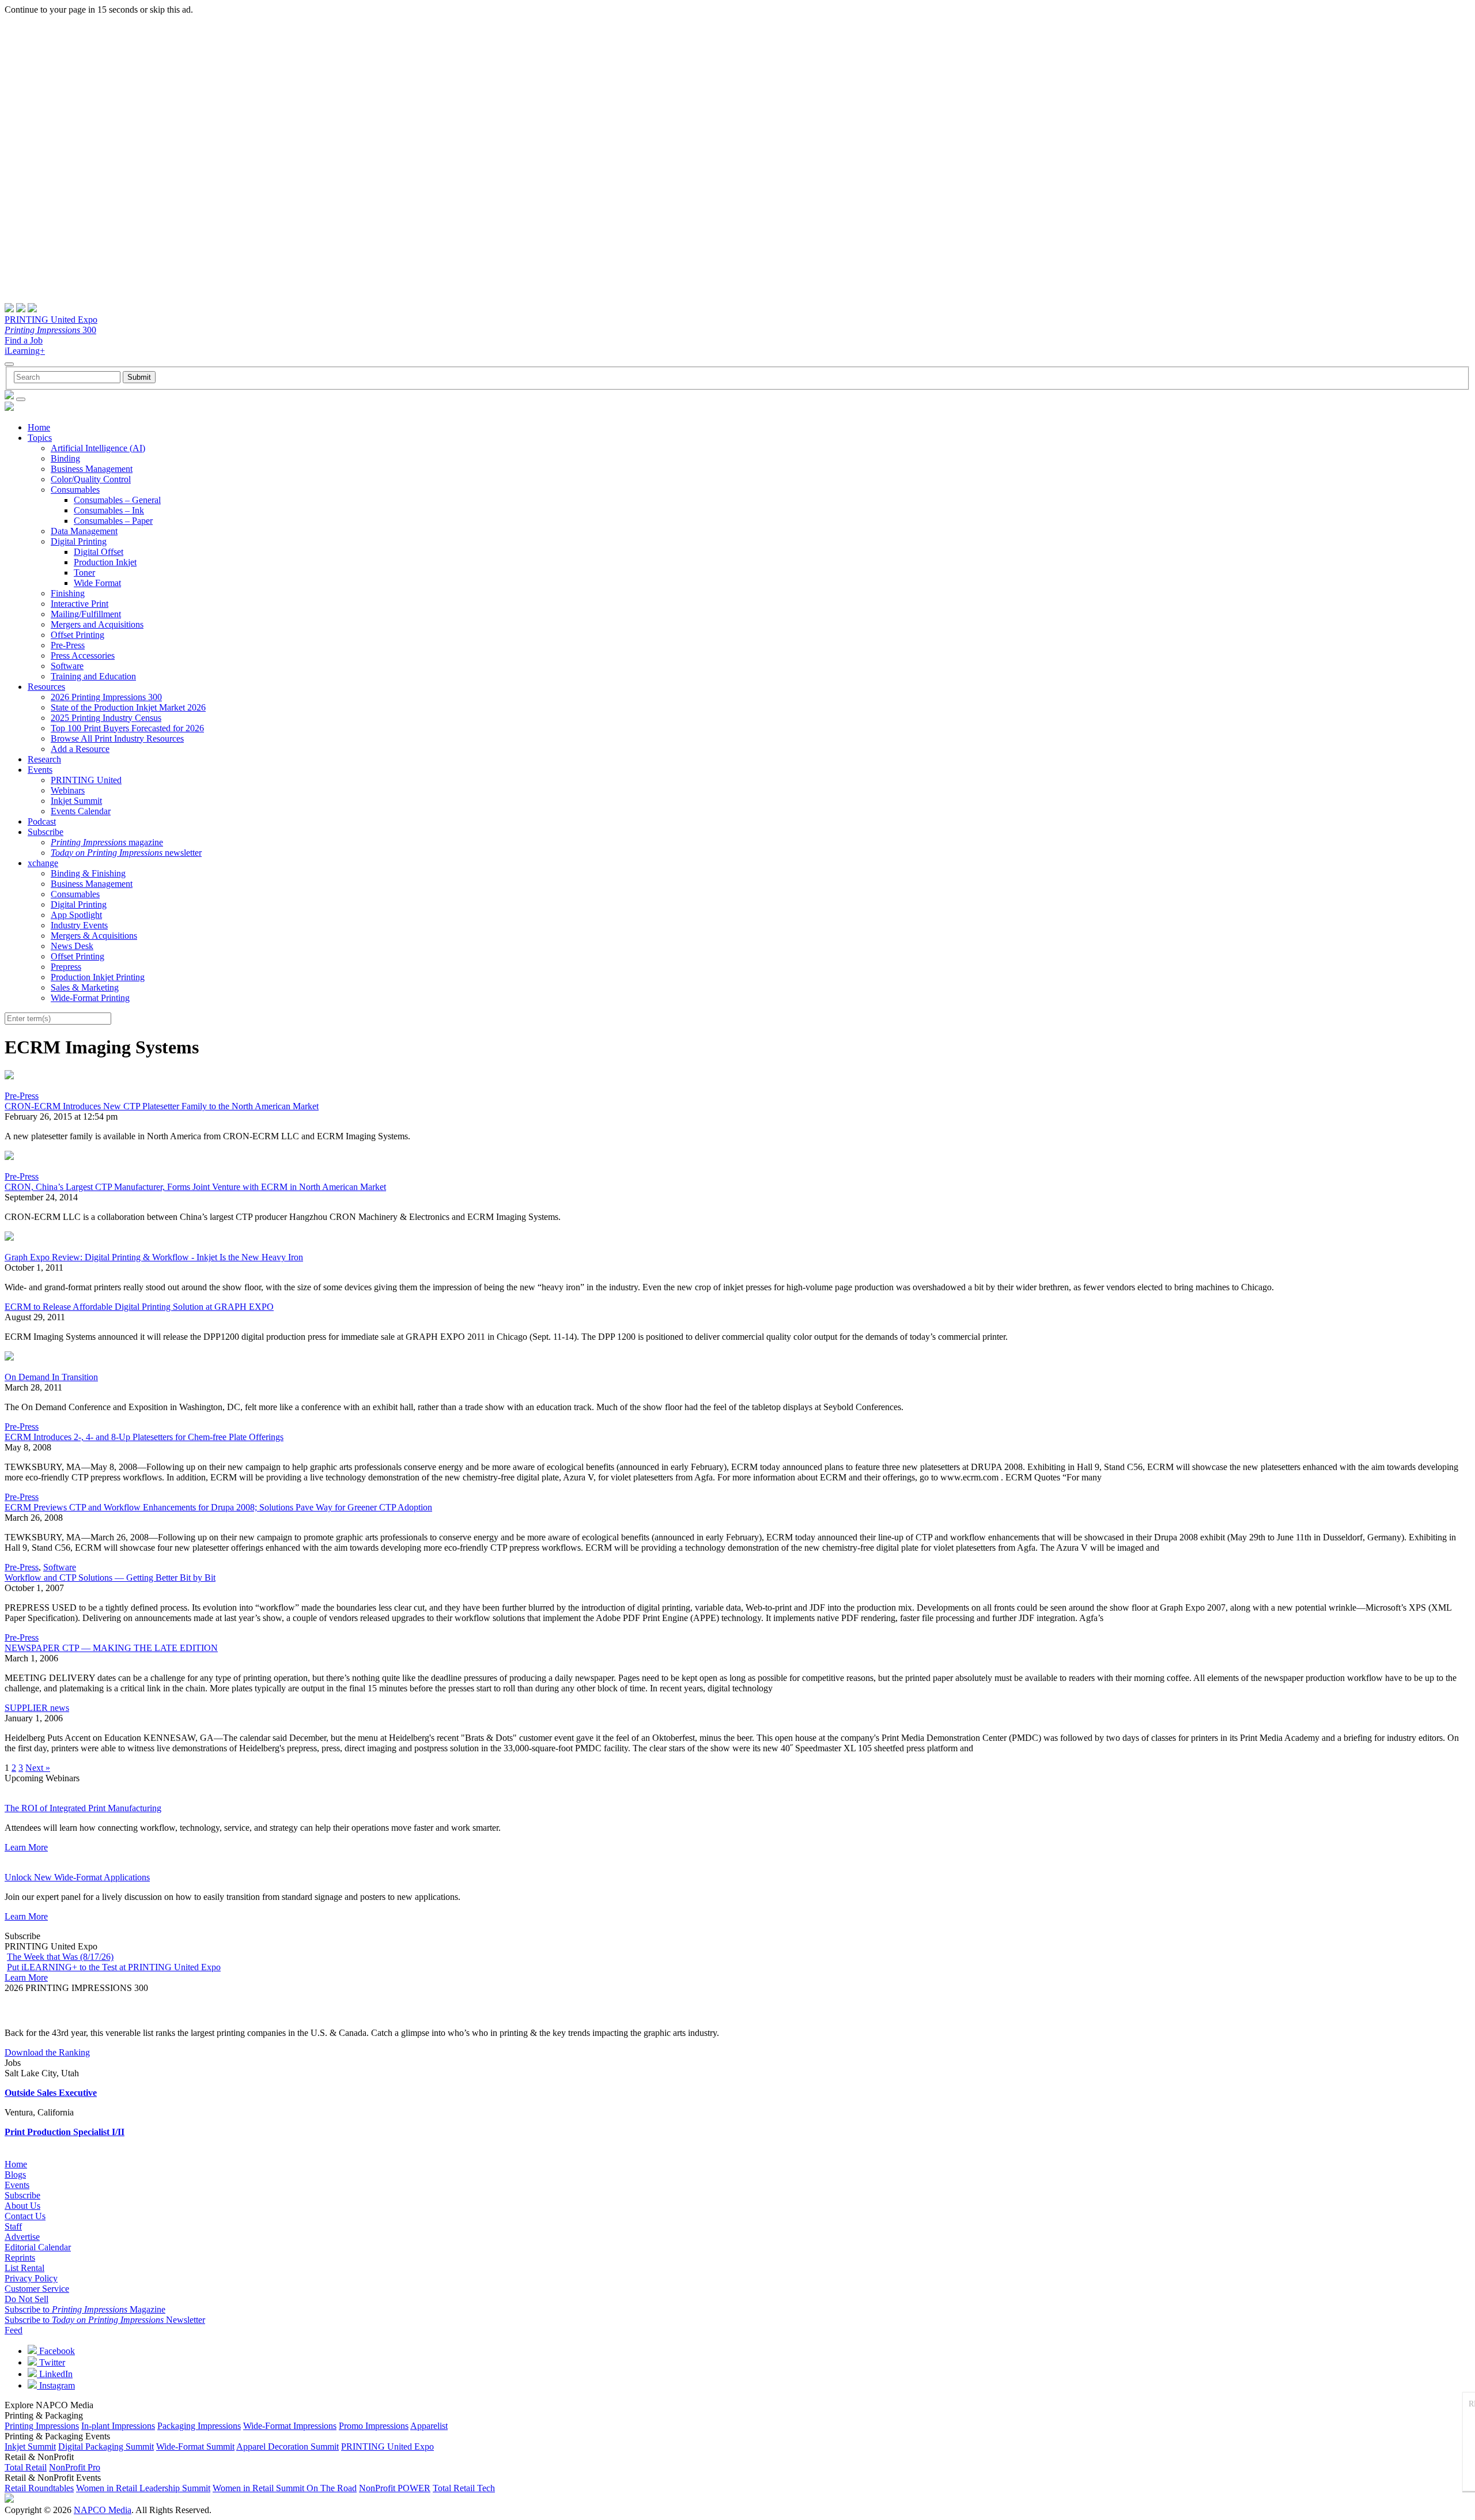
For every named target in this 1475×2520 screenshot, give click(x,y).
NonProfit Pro (75, 2467)
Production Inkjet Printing (98, 977)
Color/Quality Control (91, 479)
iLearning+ (25, 351)
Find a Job (24, 340)
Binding (65, 458)
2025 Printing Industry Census (106, 718)
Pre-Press (68, 645)
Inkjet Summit (76, 801)
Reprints (20, 2258)
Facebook (56, 2351)
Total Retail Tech (464, 2488)
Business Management (92, 469)
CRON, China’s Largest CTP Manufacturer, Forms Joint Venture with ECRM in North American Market (195, 1187)
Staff (13, 2226)
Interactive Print (80, 604)
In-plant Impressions (118, 2426)
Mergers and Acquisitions (97, 624)
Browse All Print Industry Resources (117, 738)
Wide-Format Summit (195, 2447)
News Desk (72, 946)
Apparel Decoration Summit (288, 2447)
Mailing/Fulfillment (86, 614)
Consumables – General (117, 500)
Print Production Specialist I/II (65, 2132)
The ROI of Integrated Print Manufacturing (83, 1808)
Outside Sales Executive (51, 2093)
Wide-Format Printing (90, 998)
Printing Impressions (42, 2426)
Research (44, 759)
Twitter (51, 2362)
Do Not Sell (27, 2299)
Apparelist (429, 2426)
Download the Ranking (47, 2052)
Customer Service (37, 2289)
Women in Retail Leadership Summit (143, 2488)
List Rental (24, 2268)
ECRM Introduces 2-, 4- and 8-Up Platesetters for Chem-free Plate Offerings (144, 1437)
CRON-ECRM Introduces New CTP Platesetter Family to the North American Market (162, 1106)
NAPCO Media (103, 2510)
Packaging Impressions (199, 2426)
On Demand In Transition (51, 1377)
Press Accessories (83, 655)
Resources (46, 687)
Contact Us (25, 2216)
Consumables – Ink (109, 510)
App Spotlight (76, 915)
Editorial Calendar (38, 2247)
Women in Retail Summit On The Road (285, 2488)
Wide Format (97, 583)
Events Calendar (81, 811)
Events (40, 770)
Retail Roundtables (39, 2488)
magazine (107, 842)
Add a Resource (80, 749)
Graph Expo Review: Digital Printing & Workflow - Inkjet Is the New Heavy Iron (154, 1257)
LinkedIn (55, 2374)
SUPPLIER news (37, 1708)
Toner (84, 573)
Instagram (56, 2385)
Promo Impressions (374, 2426)
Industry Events (79, 925)
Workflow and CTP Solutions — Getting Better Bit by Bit (110, 1578)
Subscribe (46, 832)
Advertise (22, 2237)
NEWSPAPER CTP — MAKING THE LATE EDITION (111, 1648)
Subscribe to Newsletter (105, 2320)
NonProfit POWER (395, 2488)
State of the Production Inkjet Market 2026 (128, 707)
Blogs (15, 2175)
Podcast (42, 821)
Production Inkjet (105, 562)
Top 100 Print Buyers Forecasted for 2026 (127, 728)
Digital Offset (99, 552)
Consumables (75, 490)
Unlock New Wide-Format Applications (77, 1877)
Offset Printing (77, 635)
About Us (22, 2206)
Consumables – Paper (113, 521)
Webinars (68, 790)
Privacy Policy (31, 2278)
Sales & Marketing (85, 987)
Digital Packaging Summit (106, 2447)
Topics (40, 438)
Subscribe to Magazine (85, 2309)
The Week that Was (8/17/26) (60, 1957)
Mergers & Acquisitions (94, 936)
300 (50, 330)
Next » (38, 1768)
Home (39, 427)
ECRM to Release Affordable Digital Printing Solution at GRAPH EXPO (139, 1307)
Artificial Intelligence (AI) (98, 448)
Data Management (84, 531)
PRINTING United (86, 780)
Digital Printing (79, 541)
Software (67, 666)
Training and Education (93, 676)
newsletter (126, 853)
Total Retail (26, 2467)
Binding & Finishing (88, 873)
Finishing (68, 593)
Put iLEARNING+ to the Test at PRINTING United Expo (114, 1967)
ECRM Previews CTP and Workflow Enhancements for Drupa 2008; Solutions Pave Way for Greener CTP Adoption (218, 1507)
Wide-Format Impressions (290, 2426)
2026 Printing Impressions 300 (106, 697)
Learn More (26, 1847)
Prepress (66, 967)
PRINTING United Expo (51, 320)
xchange (43, 863)
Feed (14, 2330)
